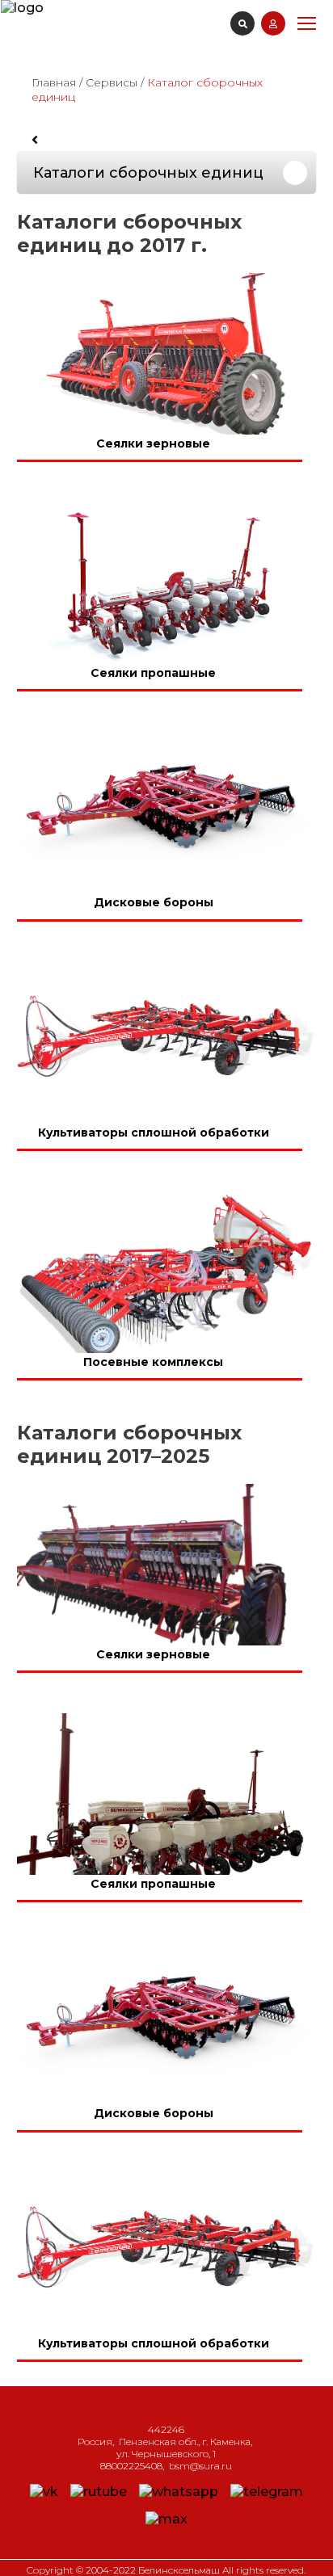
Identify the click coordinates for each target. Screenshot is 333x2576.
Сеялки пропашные (153, 673)
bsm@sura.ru (200, 2466)
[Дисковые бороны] (166, 813)
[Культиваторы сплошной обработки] (166, 1043)
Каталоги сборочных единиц (148, 173)
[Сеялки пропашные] (166, 583)
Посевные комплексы (153, 1362)
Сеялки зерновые (153, 443)
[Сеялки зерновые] (166, 354)
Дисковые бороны (154, 903)
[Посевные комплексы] (166, 1272)
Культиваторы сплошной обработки (154, 1133)
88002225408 (131, 2466)
